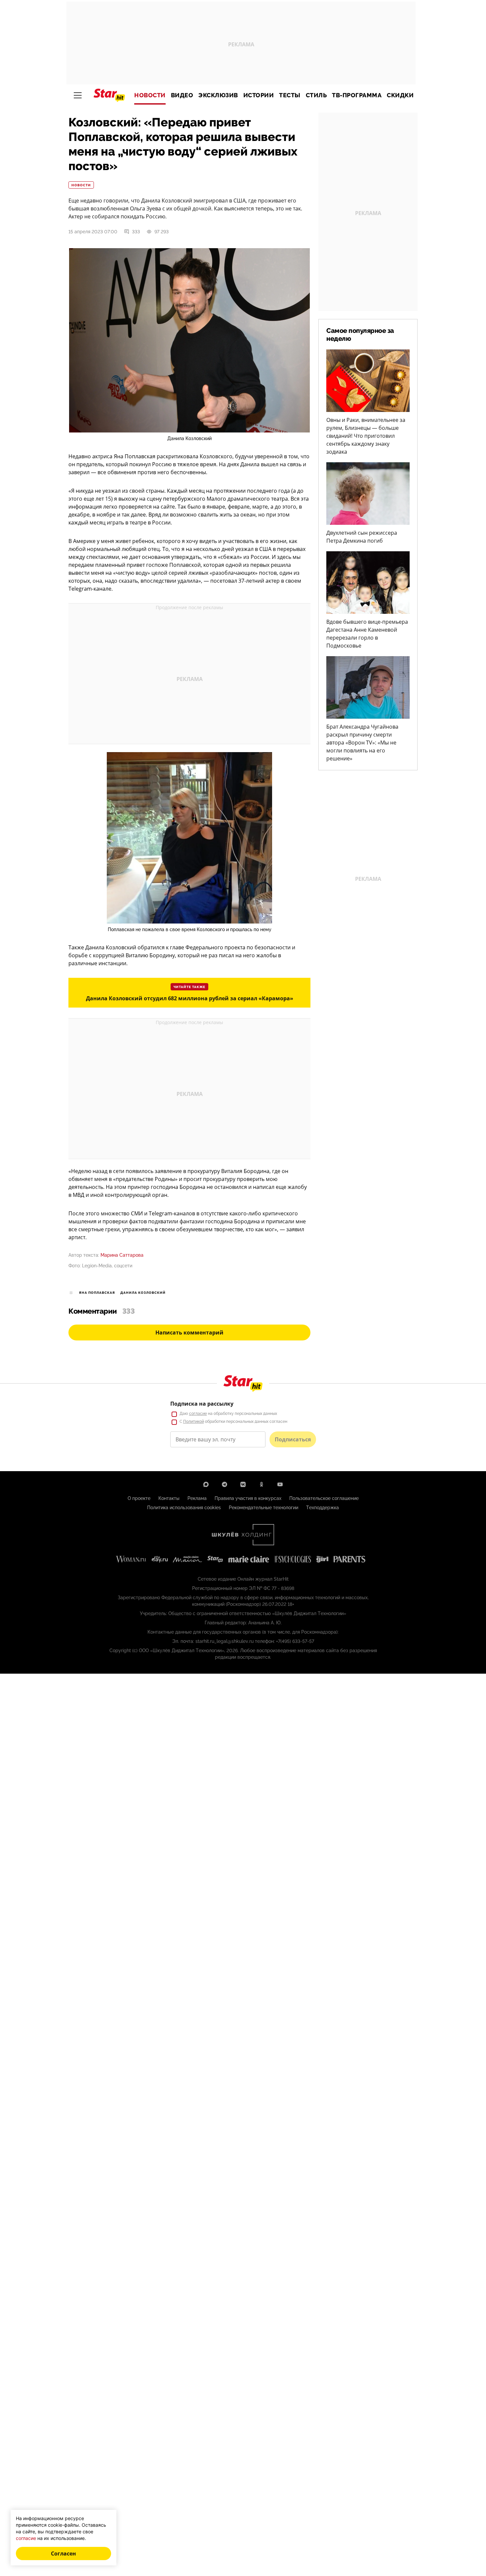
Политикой (194, 1422)
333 (136, 232)
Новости (150, 95)
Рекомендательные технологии (263, 1508)
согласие (198, 1414)
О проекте (139, 1498)
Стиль (316, 95)
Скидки (400, 95)
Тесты (290, 95)
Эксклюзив (218, 95)
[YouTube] (280, 1484)
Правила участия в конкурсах (248, 1498)
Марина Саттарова (122, 1255)
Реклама (197, 1498)
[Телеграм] (224, 1484)
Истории (259, 95)
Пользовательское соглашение (324, 1498)
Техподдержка (323, 1508)
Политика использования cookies (184, 1508)
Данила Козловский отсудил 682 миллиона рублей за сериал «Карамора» (190, 998)
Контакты (169, 1498)
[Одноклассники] (262, 1484)
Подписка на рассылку (202, 1404)
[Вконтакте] (243, 1484)
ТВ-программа (357, 95)
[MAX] (206, 1484)
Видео (182, 95)
